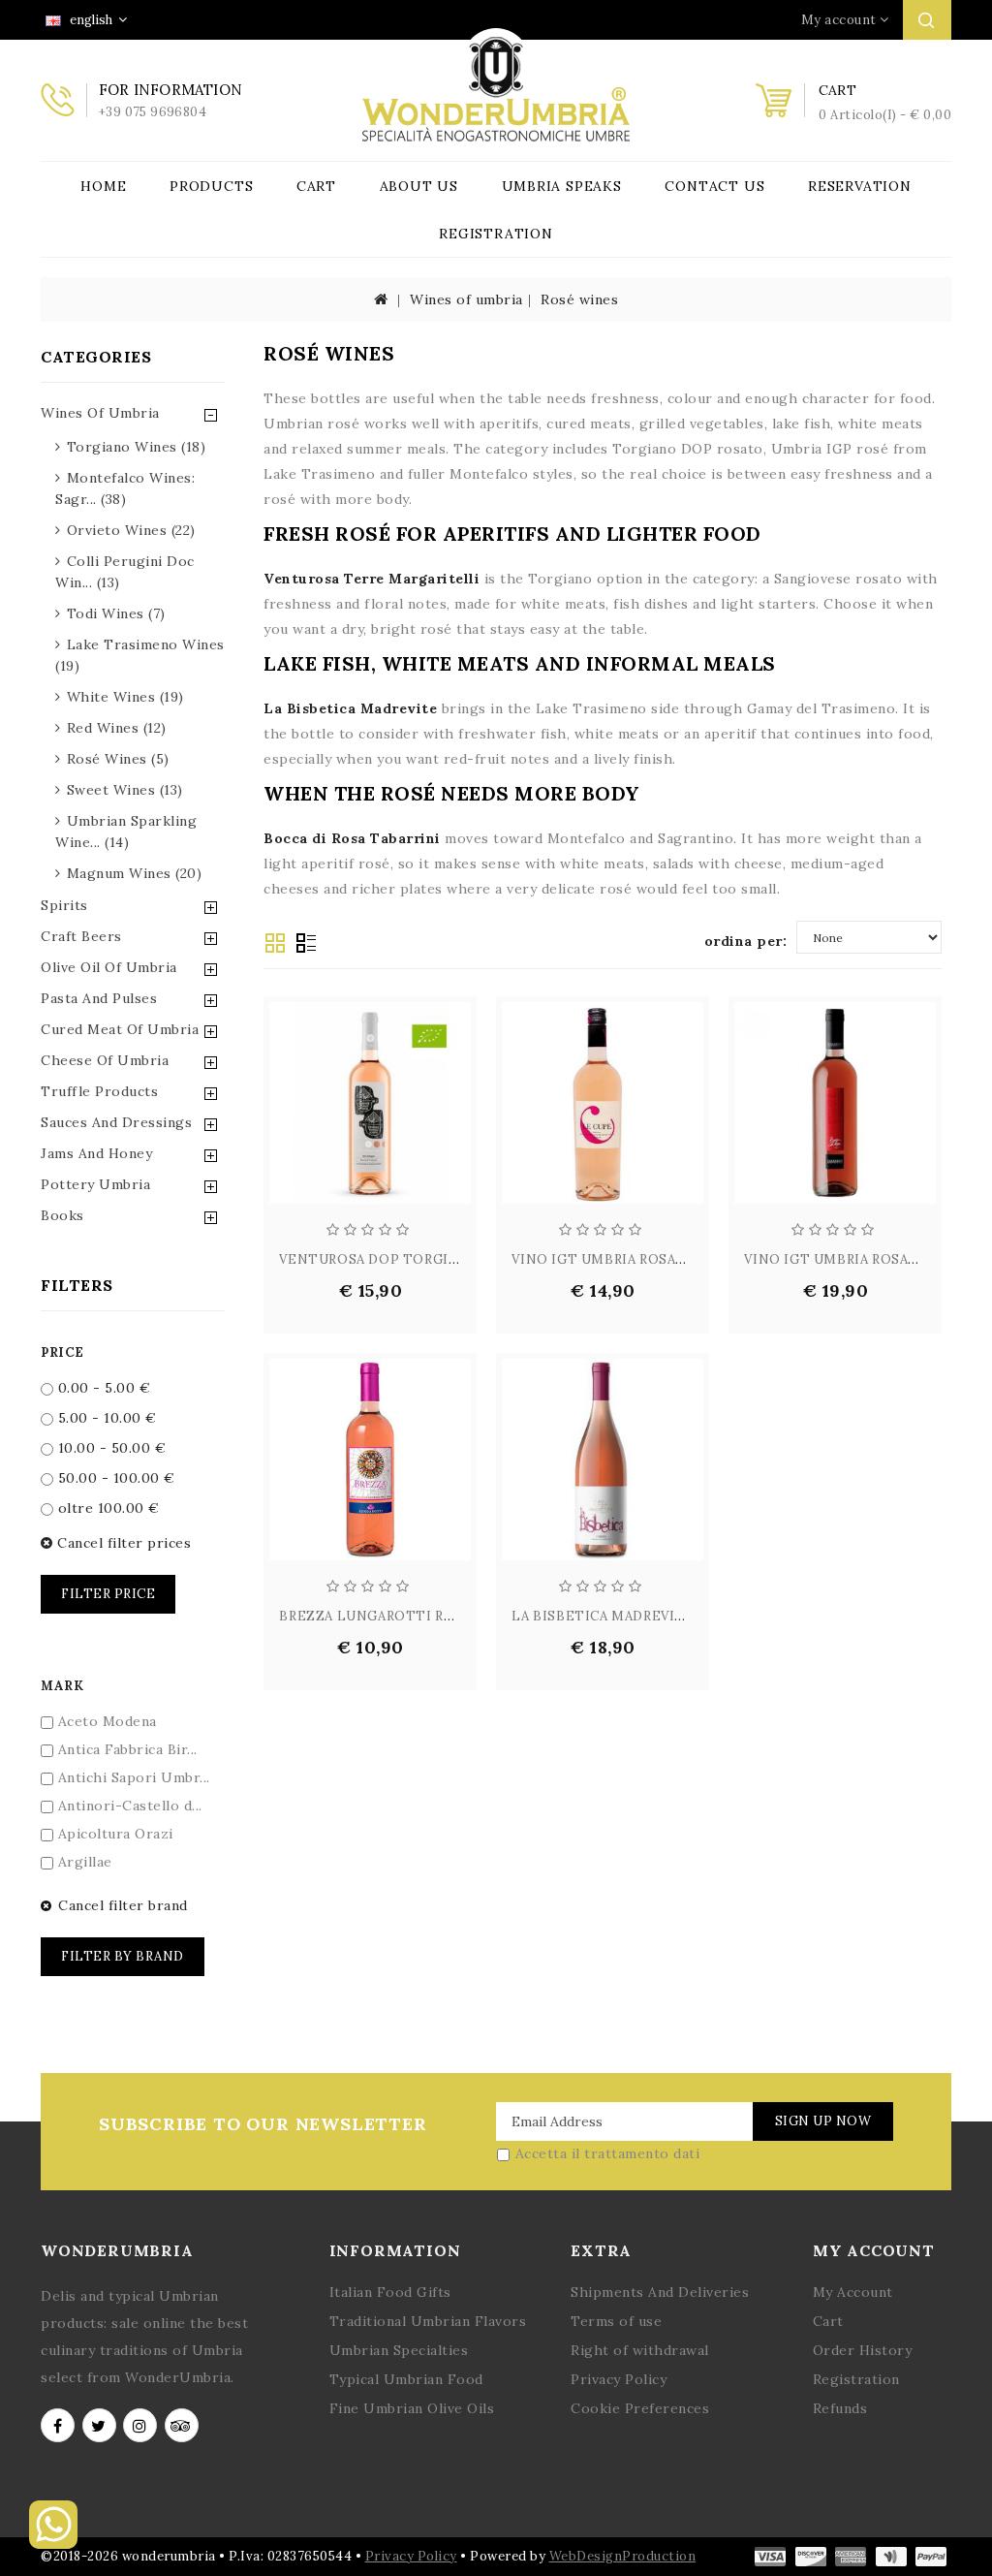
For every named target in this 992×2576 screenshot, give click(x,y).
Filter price (108, 1594)
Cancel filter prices (122, 1543)
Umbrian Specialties (399, 2350)
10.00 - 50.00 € (109, 1448)
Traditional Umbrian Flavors (428, 2321)
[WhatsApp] (53, 2544)
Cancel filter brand (121, 1905)
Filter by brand (123, 1956)
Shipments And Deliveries (660, 2292)
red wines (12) (117, 728)
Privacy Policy (619, 2379)
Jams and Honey (96, 1153)
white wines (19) (125, 697)
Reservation (860, 186)
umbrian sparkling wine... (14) (126, 832)
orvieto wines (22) (131, 530)
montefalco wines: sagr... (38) (125, 488)
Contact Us (714, 186)
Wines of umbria (466, 299)
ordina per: (746, 941)
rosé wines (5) (118, 759)
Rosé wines (579, 299)
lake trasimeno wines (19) (140, 655)
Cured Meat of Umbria (120, 1029)
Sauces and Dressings (116, 1122)
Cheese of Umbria (105, 1060)
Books (62, 1215)
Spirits (64, 905)
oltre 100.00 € (107, 1508)
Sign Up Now (823, 2121)
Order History (863, 2350)
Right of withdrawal (640, 2350)
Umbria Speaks (562, 186)
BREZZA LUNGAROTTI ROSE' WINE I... (408, 1616)
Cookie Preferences (640, 2408)
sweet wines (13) (125, 790)
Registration (496, 234)
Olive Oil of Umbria (109, 967)
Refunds (840, 2408)
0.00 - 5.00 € (102, 1388)
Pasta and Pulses (99, 998)
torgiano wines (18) (137, 447)
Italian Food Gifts (390, 2292)
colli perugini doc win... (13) (125, 572)
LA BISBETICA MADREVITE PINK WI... (638, 1616)
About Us (419, 186)
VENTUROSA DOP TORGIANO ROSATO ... (417, 1259)
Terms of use (616, 2321)
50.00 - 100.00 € (114, 1478)
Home (103, 186)
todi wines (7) (116, 613)
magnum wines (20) (135, 873)
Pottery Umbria (95, 1184)
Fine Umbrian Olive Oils (412, 2408)
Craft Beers (81, 936)
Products (211, 186)
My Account (853, 2292)
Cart (316, 186)
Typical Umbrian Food (406, 2379)
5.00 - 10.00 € (105, 1418)
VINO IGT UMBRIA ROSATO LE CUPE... (641, 1259)
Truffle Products (99, 1091)
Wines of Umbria (100, 413)
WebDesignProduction (623, 2556)
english (90, 20)
